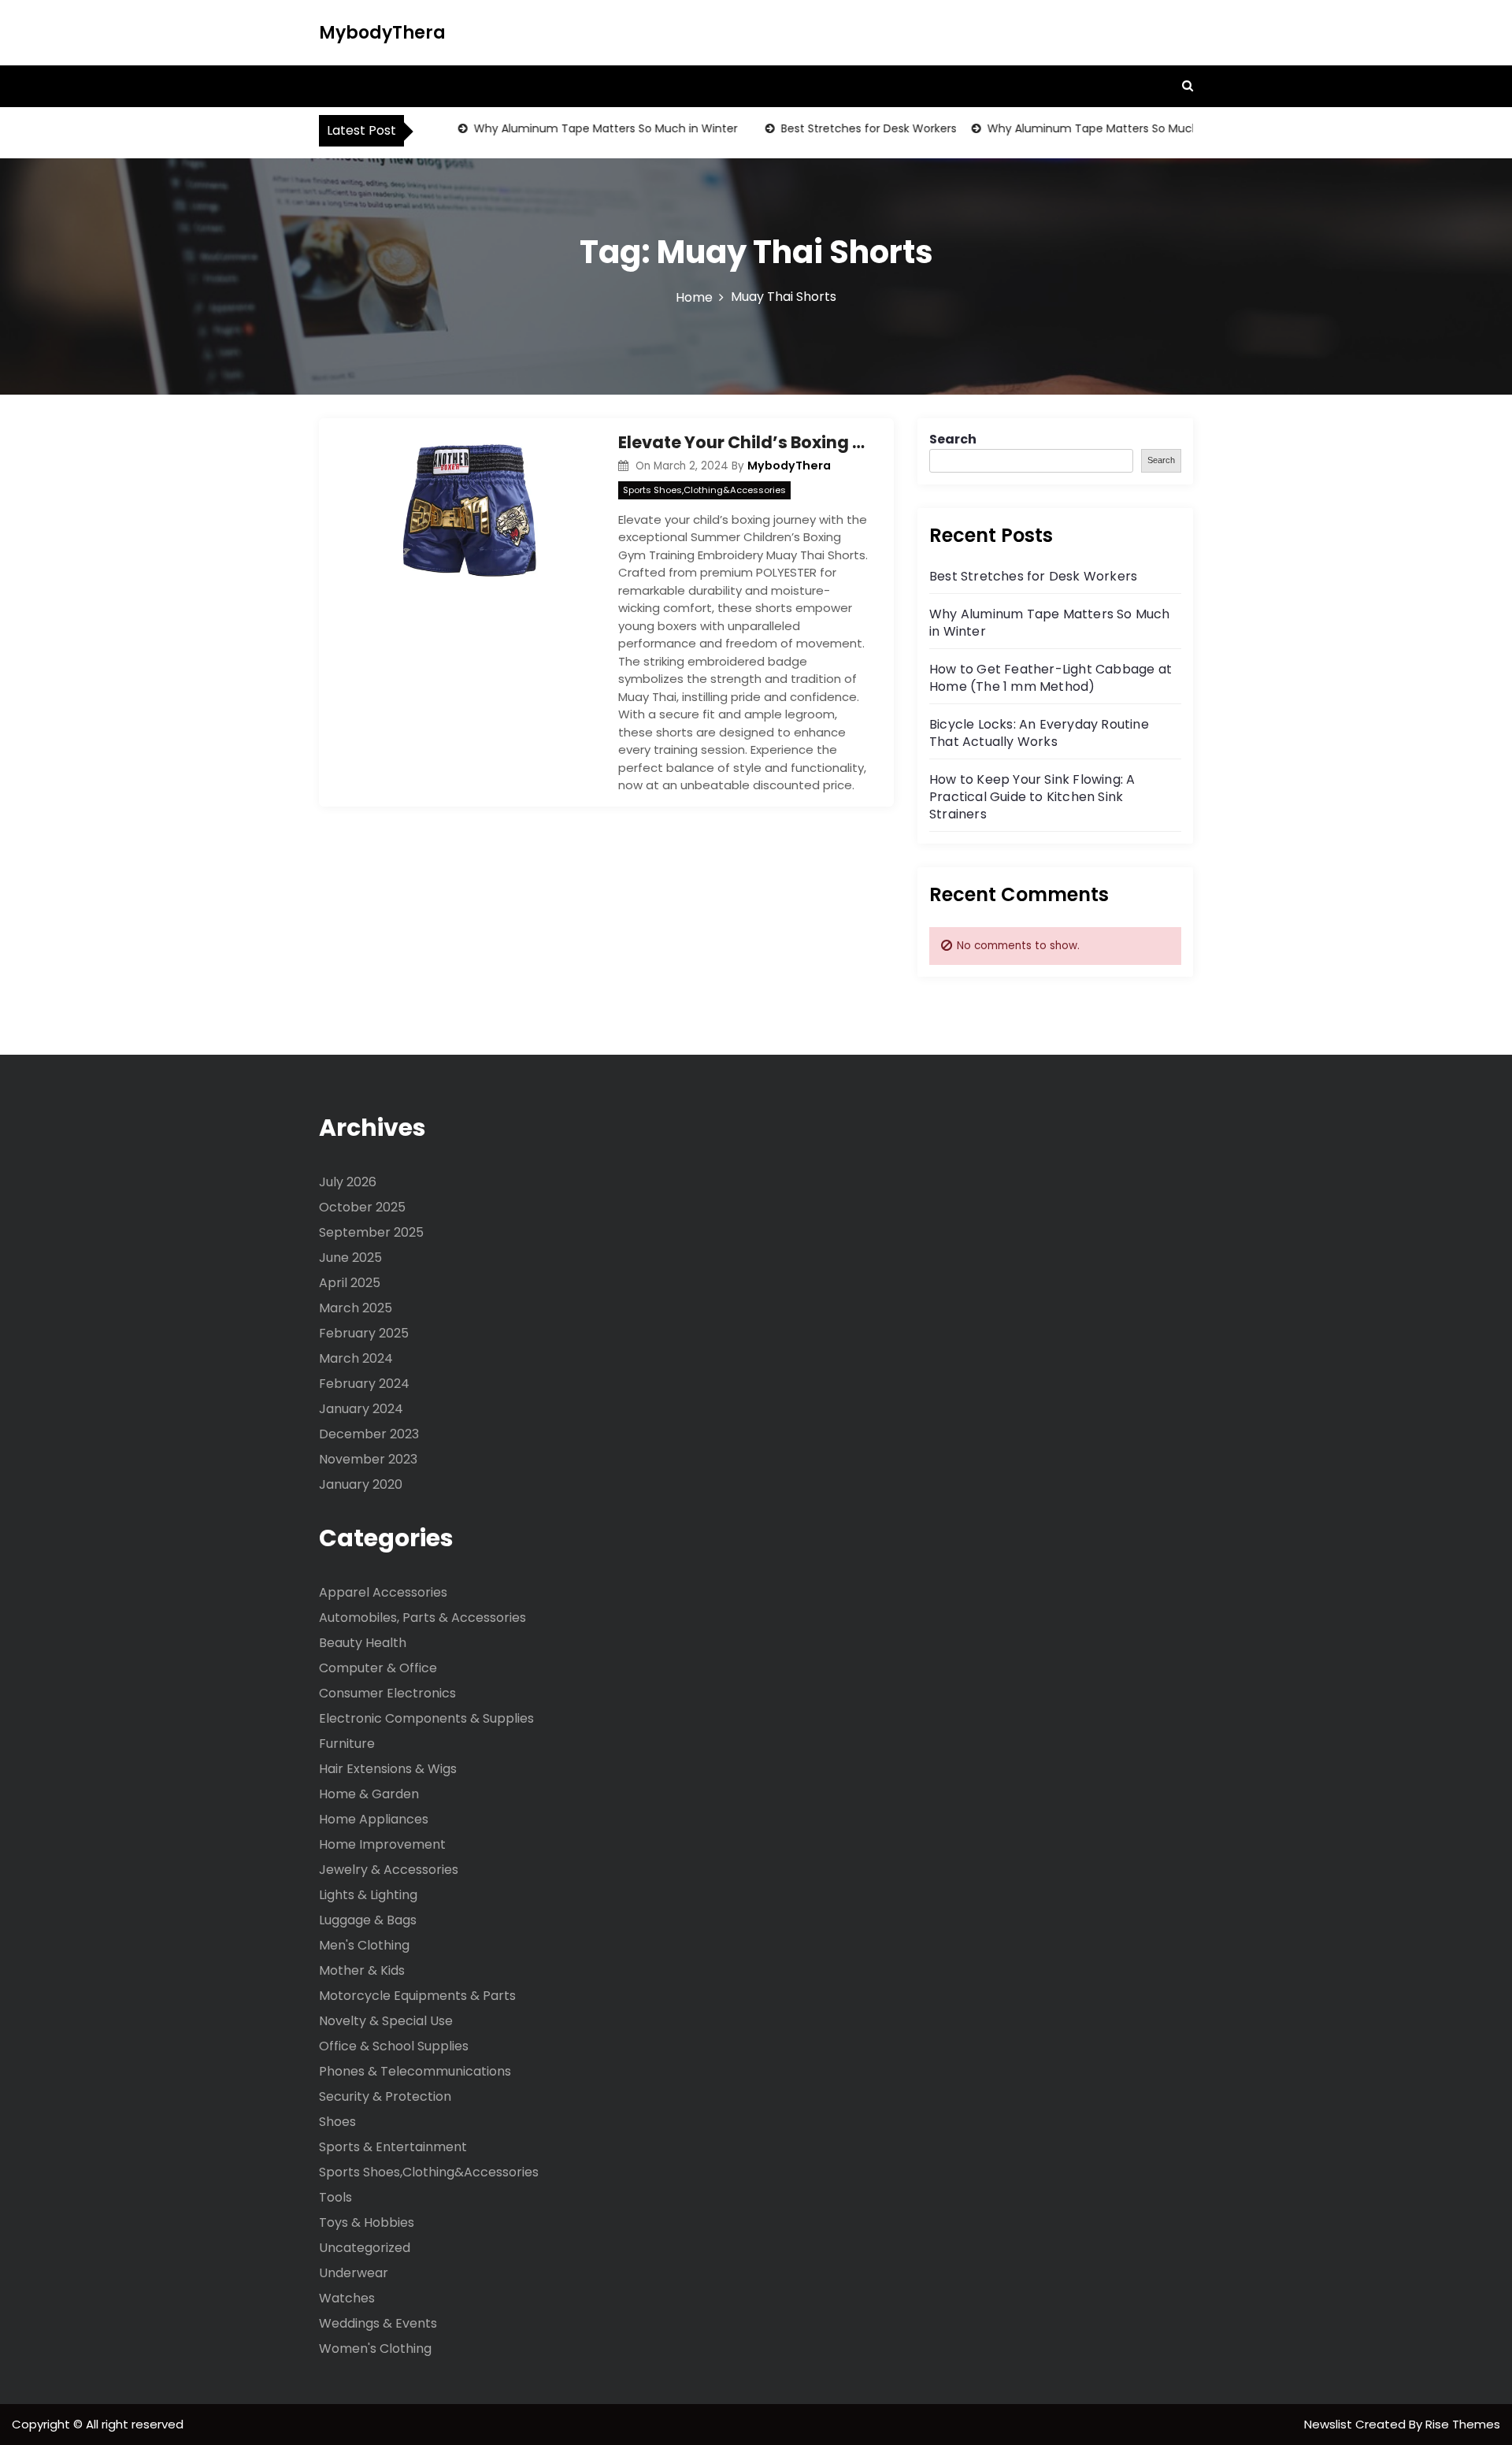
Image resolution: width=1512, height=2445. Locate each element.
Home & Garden (369, 1794)
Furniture (347, 1744)
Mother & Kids (362, 1970)
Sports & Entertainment (393, 2147)
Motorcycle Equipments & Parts (417, 1996)
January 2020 (361, 1484)
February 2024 (364, 1384)
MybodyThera (382, 33)
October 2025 (362, 1207)
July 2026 (348, 1182)
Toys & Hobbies (367, 2222)
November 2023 (368, 1459)
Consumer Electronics (387, 1693)
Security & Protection (385, 2096)
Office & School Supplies (394, 2046)
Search (953, 439)
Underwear (354, 2273)
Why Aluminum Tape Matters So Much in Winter (578, 128)
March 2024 (356, 1358)
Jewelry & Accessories (389, 1870)
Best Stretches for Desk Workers (841, 128)
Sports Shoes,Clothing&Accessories (704, 490)
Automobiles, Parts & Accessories (422, 1618)
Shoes (337, 2122)
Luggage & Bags (368, 1920)
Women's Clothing (375, 2349)
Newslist (1330, 2424)
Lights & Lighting (368, 1895)
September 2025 (371, 1232)
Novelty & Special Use (386, 2021)
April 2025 (350, 1283)
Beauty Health (363, 1643)
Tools (335, 2197)
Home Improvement (382, 1844)
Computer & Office (378, 1668)
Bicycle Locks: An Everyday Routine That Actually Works (1039, 733)
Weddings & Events (378, 2323)
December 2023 (369, 1434)
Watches (347, 2298)
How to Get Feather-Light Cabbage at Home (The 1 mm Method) (1051, 678)
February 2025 (364, 1333)
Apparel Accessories (383, 1592)
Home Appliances (374, 1819)
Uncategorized (365, 2248)
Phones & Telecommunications (415, 2071)
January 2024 (361, 1409)
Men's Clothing (364, 1945)
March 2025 (356, 1308)
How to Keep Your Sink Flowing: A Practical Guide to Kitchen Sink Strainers (1032, 797)
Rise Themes (1463, 2424)
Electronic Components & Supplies (426, 1718)
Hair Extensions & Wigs (388, 1769)
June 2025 (350, 1258)
